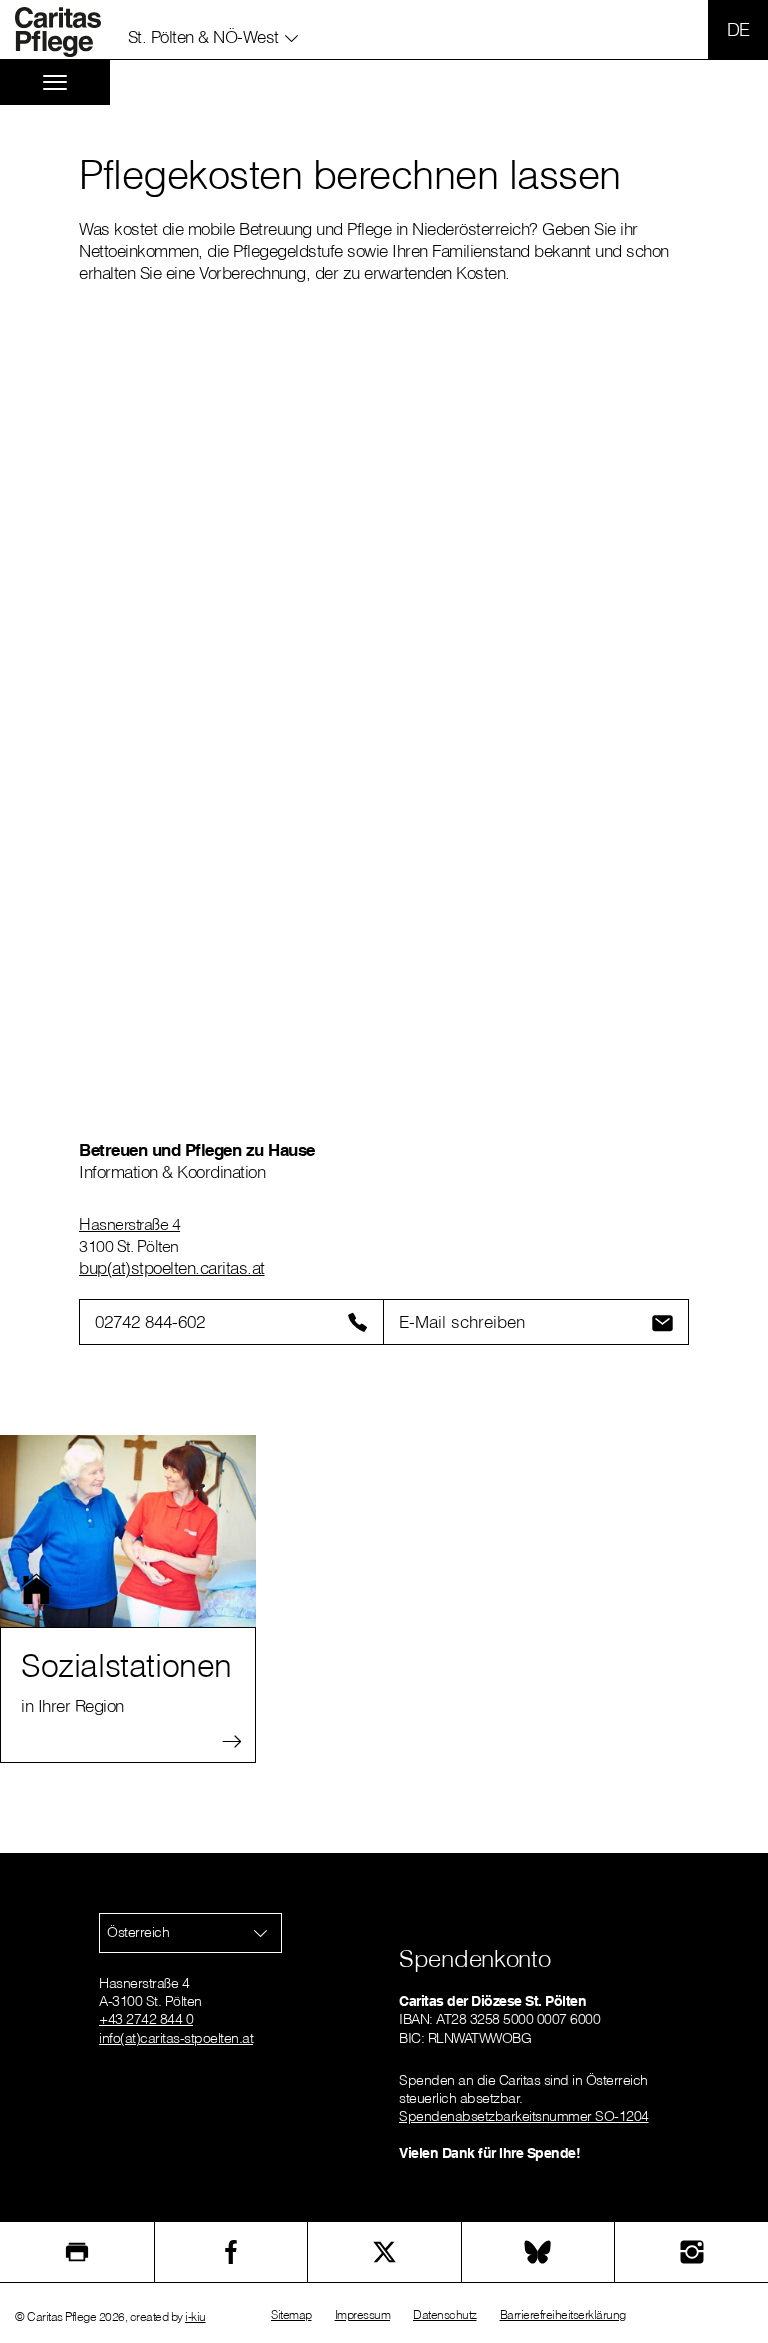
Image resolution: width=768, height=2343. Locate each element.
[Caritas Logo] (69, 32)
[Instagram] (691, 2252)
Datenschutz (445, 2314)
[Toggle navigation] (55, 82)
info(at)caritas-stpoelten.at (176, 2038)
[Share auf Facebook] (231, 2252)
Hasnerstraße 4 (129, 1224)
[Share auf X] (384, 2252)
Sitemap (291, 2314)
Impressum (363, 2314)
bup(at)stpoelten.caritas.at (172, 1267)
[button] (213, 33)
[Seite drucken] (77, 2252)
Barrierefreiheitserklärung (563, 2314)
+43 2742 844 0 (146, 2019)
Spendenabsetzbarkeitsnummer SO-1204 (524, 2116)
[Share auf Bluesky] (538, 2252)
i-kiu (195, 2316)
